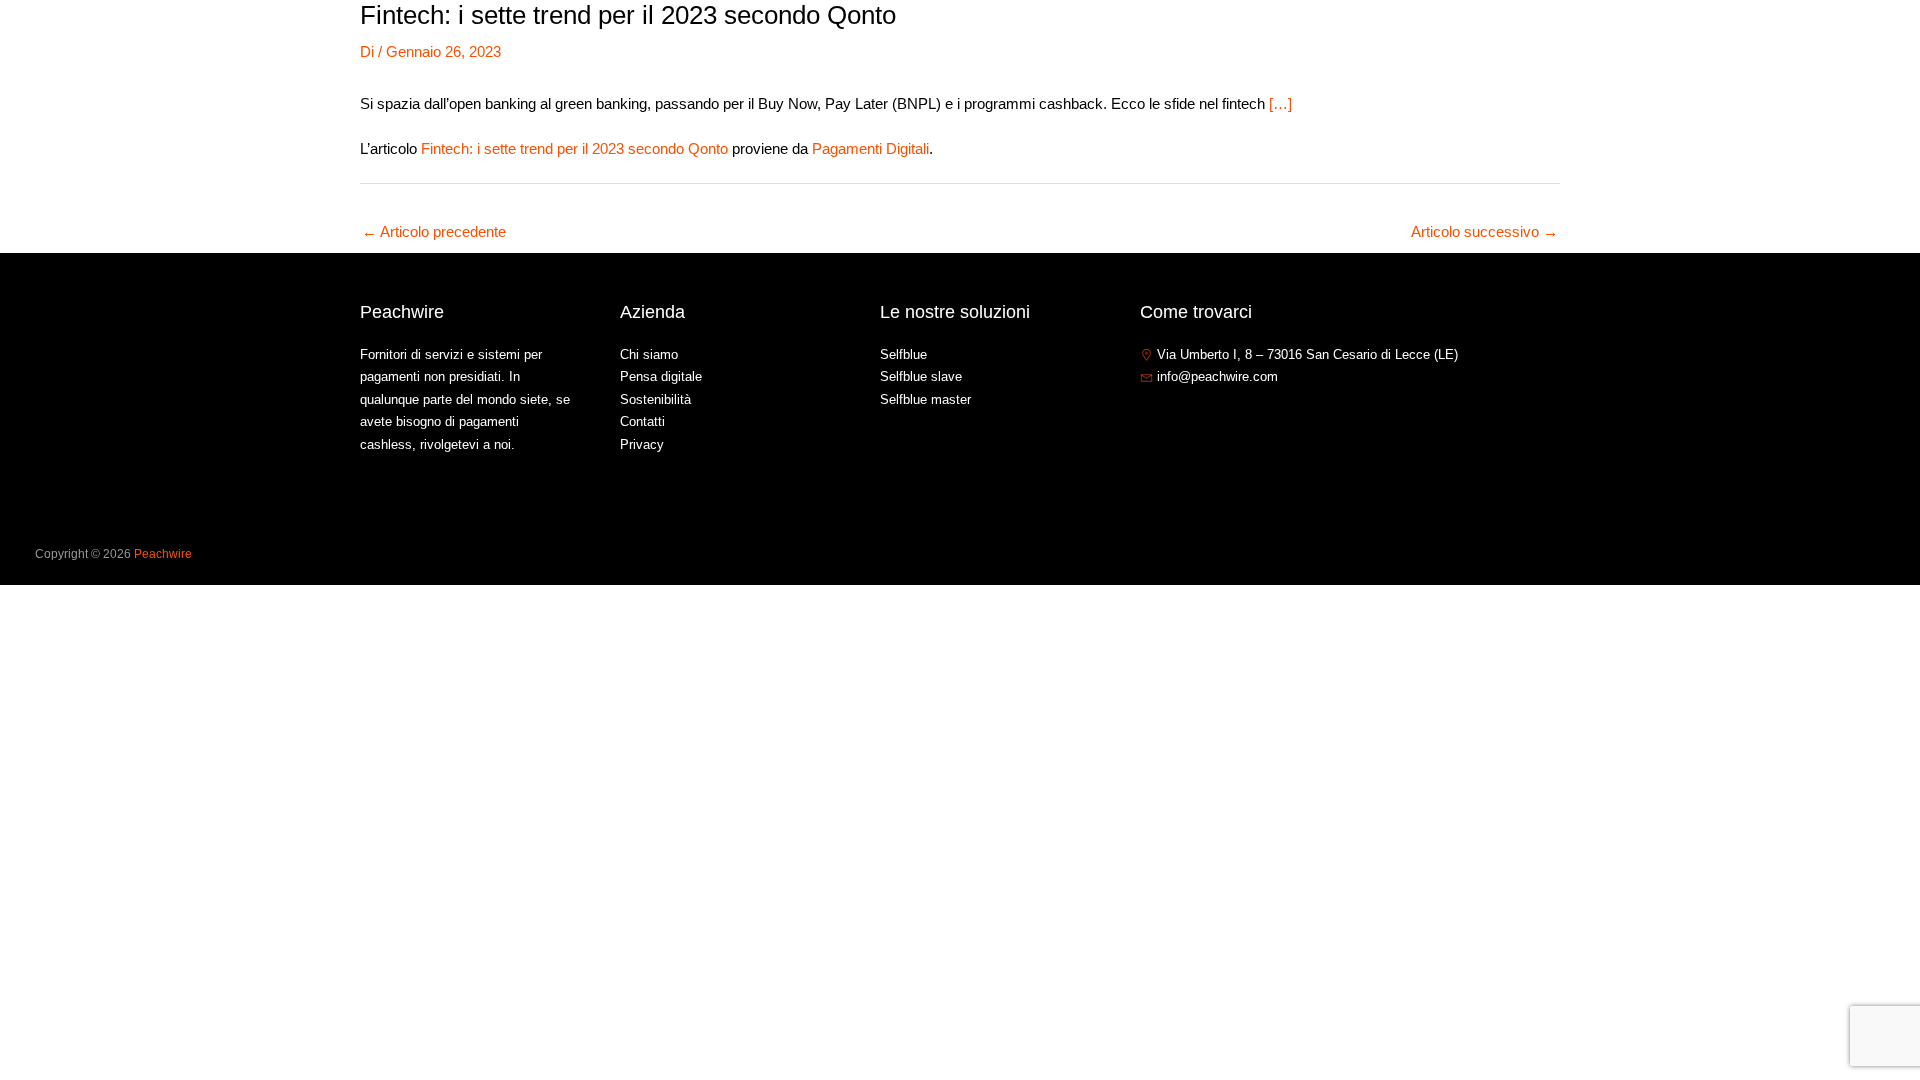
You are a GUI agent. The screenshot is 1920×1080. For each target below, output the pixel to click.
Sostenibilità (655, 399)
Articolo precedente (434, 231)
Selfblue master (925, 399)
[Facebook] (1149, 420)
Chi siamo (1486, 43)
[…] (1280, 103)
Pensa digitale (661, 376)
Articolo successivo (1484, 231)
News (1676, 43)
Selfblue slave (921, 376)
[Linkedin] (1209, 420)
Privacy (642, 444)
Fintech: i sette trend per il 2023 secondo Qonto (574, 148)
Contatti (1750, 43)
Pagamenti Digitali (870, 148)
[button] (1617, 44)
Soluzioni (1578, 43)
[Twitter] (1179, 420)
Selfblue (903, 354)
